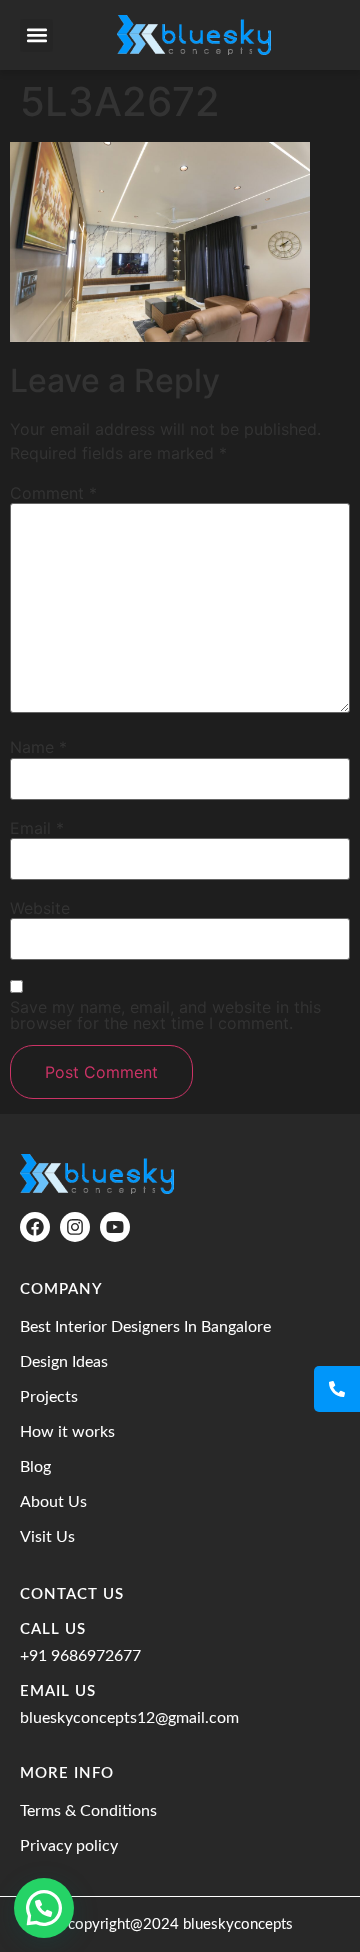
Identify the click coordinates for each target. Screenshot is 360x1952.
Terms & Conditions (88, 1811)
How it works (67, 1432)
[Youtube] (115, 1227)
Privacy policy (69, 1846)
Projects (49, 1397)
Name (38, 747)
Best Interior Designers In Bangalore (145, 1327)
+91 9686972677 (80, 1656)
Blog (35, 1467)
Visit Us (47, 1537)
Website (40, 908)
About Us (53, 1502)
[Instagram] (75, 1227)
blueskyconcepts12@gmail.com (129, 1718)
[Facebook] (35, 1227)
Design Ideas (64, 1362)
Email (37, 828)
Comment (53, 493)
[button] (36, 35)
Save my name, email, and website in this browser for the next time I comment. (165, 1015)
